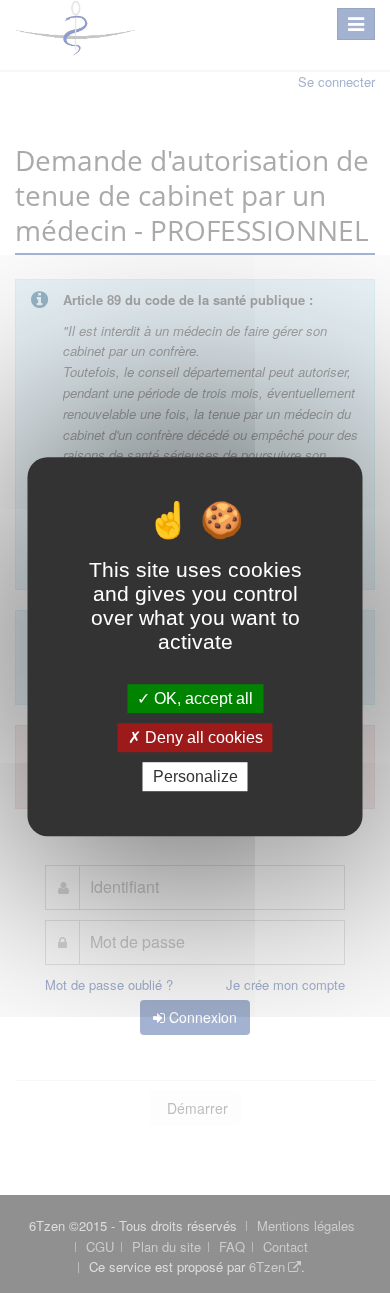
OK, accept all (201, 698)
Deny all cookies (202, 737)
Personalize (195, 776)
